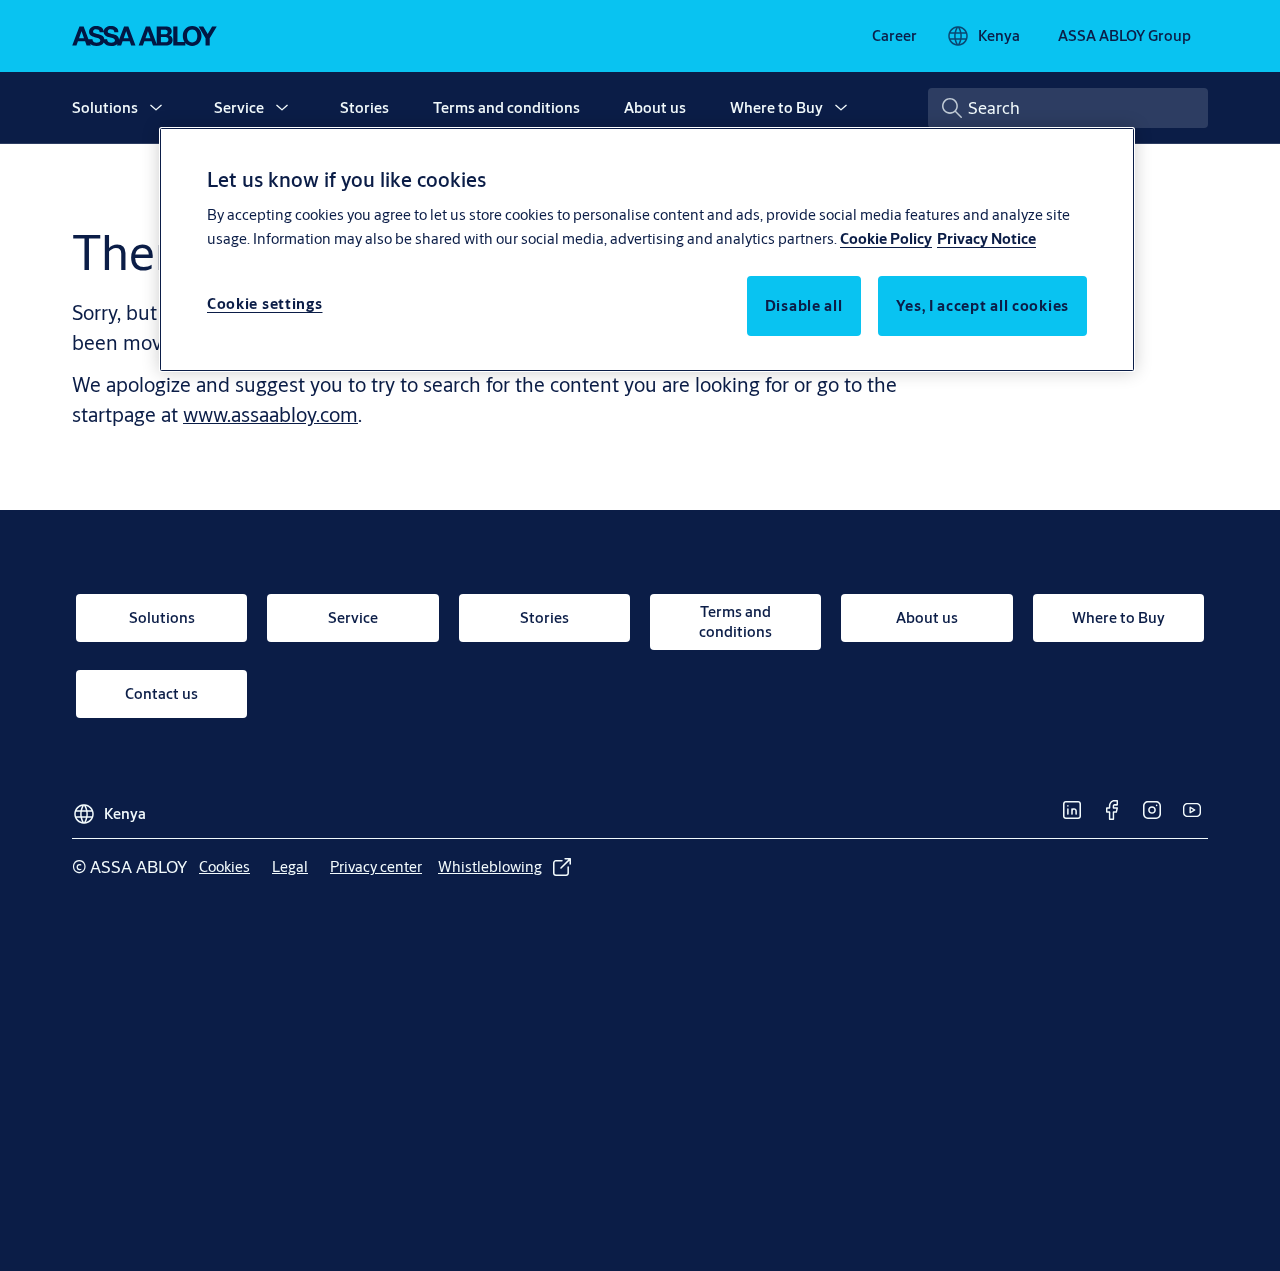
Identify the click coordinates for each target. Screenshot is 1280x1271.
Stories (364, 107)
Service (239, 107)
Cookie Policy (886, 239)
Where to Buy (776, 107)
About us (655, 107)
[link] (894, 36)
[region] (647, 249)
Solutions (105, 107)
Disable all (804, 306)
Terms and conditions (506, 107)
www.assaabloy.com (270, 414)
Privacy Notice (986, 239)
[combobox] (1068, 108)
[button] (156, 108)
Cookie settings (265, 304)
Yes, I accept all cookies (983, 306)
